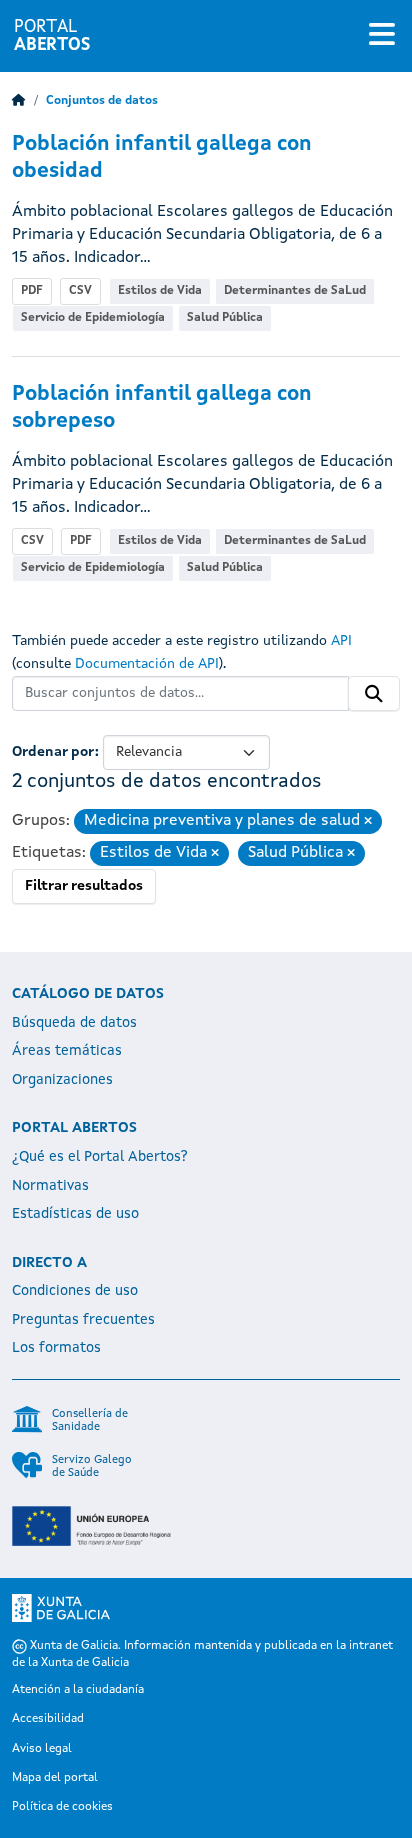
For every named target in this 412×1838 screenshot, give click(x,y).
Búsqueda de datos (74, 1023)
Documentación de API (147, 664)
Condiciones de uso (75, 1291)
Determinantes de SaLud (295, 291)
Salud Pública (225, 318)
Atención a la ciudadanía (78, 1690)
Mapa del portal (55, 1778)
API (341, 641)
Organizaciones (62, 1080)
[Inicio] (19, 101)
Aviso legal (42, 1749)
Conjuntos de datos (102, 101)
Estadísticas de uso (75, 1214)
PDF (32, 291)
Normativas (50, 1186)
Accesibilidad (48, 1719)
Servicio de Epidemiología (93, 318)
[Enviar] (374, 694)
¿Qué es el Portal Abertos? (100, 1157)
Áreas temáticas (67, 1051)
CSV (80, 291)
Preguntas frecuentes (83, 1320)
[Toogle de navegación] (382, 36)
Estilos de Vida (160, 291)
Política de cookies (62, 1807)
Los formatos (56, 1348)
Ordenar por (53, 752)
